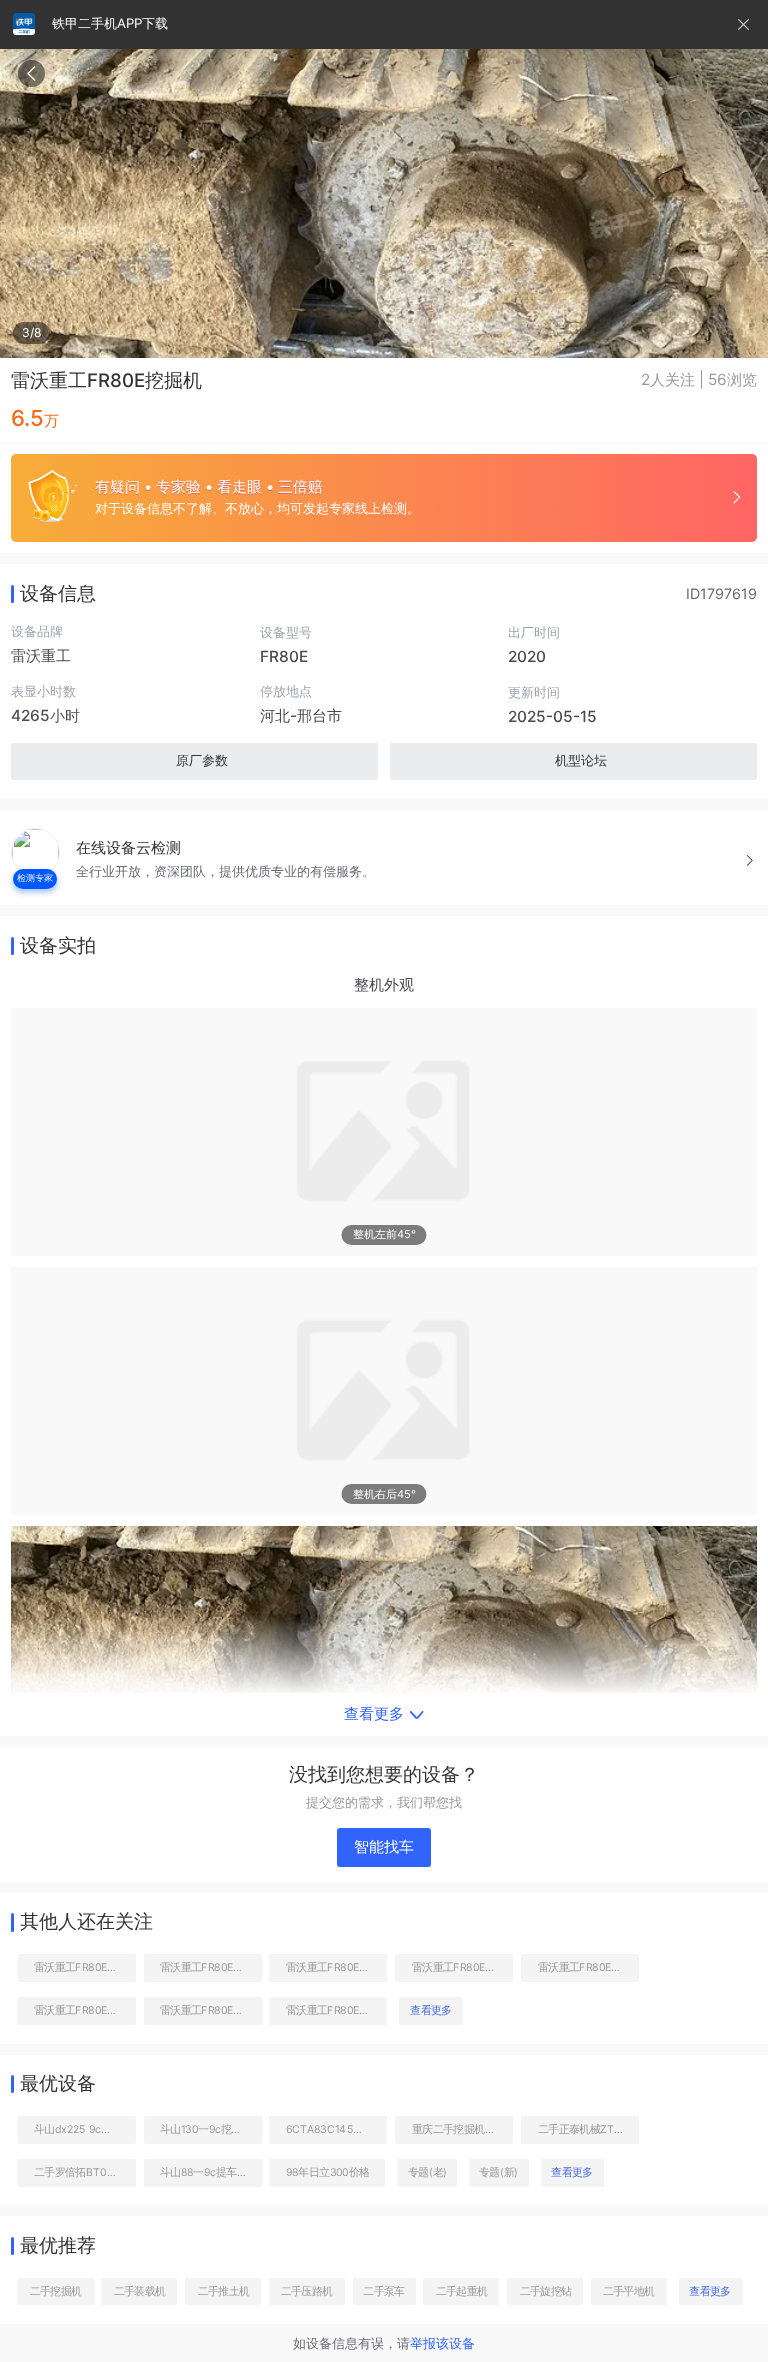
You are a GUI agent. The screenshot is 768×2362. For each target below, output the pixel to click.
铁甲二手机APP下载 (110, 23)
